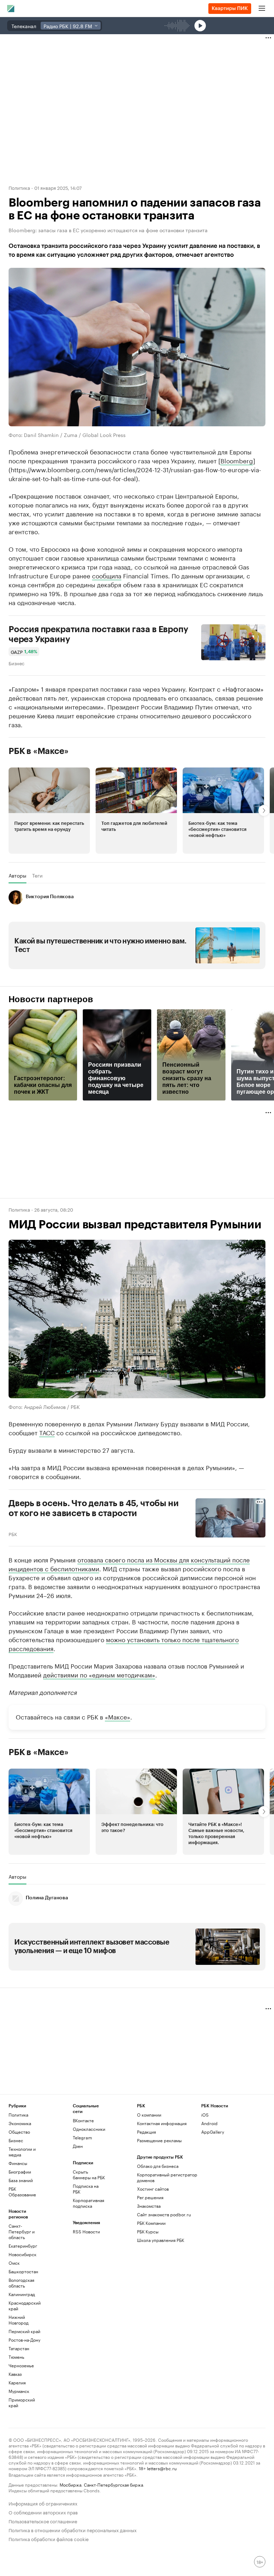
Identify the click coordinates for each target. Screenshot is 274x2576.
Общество (19, 2132)
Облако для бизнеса (158, 2166)
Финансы (18, 2163)
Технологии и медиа (22, 2152)
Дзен (78, 2146)
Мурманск (19, 2391)
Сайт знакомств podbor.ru (164, 2214)
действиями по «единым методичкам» (99, 1674)
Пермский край (24, 2331)
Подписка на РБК (86, 2189)
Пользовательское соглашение (43, 2521)
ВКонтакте (83, 2120)
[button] (49, 811)
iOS (205, 2115)
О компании (149, 2115)
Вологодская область (21, 2283)
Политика (19, 187)
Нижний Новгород (19, 2320)
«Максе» (118, 1716)
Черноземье (21, 2365)
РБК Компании (151, 2223)
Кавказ (15, 2374)
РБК (13, 1534)
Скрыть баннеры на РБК (89, 2174)
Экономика (20, 2123)
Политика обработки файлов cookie (49, 2538)
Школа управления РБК (161, 2240)
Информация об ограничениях (43, 2503)
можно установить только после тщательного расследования (124, 1643)
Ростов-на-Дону (24, 2340)
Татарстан (19, 2348)
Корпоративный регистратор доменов (167, 2177)
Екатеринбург (23, 2246)
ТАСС (47, 1432)
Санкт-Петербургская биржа (113, 2484)
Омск (14, 2263)
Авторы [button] (17, 875)
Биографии (20, 2172)
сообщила (107, 575)
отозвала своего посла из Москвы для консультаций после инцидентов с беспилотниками (129, 1564)
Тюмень (16, 2357)
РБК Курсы (148, 2231)
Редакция (146, 2132)
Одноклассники (89, 2129)
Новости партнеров (51, 999)
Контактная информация (162, 2123)
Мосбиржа (70, 2484)
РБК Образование (22, 2192)
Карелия (17, 2382)
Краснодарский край (25, 2306)
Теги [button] (37, 875)
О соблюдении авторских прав (43, 2512)
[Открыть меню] (262, 9)
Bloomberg (237, 460)
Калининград (22, 2294)
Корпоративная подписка (88, 2203)
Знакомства (149, 2206)
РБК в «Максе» (39, 751)
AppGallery (213, 2132)
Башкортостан (23, 2271)
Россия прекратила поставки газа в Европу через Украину (98, 634)
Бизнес (16, 663)
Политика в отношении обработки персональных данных (73, 2530)
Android (209, 2123)
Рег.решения (150, 2197)
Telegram (82, 2137)
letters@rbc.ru (162, 2468)
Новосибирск (22, 2254)
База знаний (21, 2180)
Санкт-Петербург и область (22, 2231)
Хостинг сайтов (153, 2189)
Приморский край (22, 2402)
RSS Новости (86, 2231)
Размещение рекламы (159, 2140)
